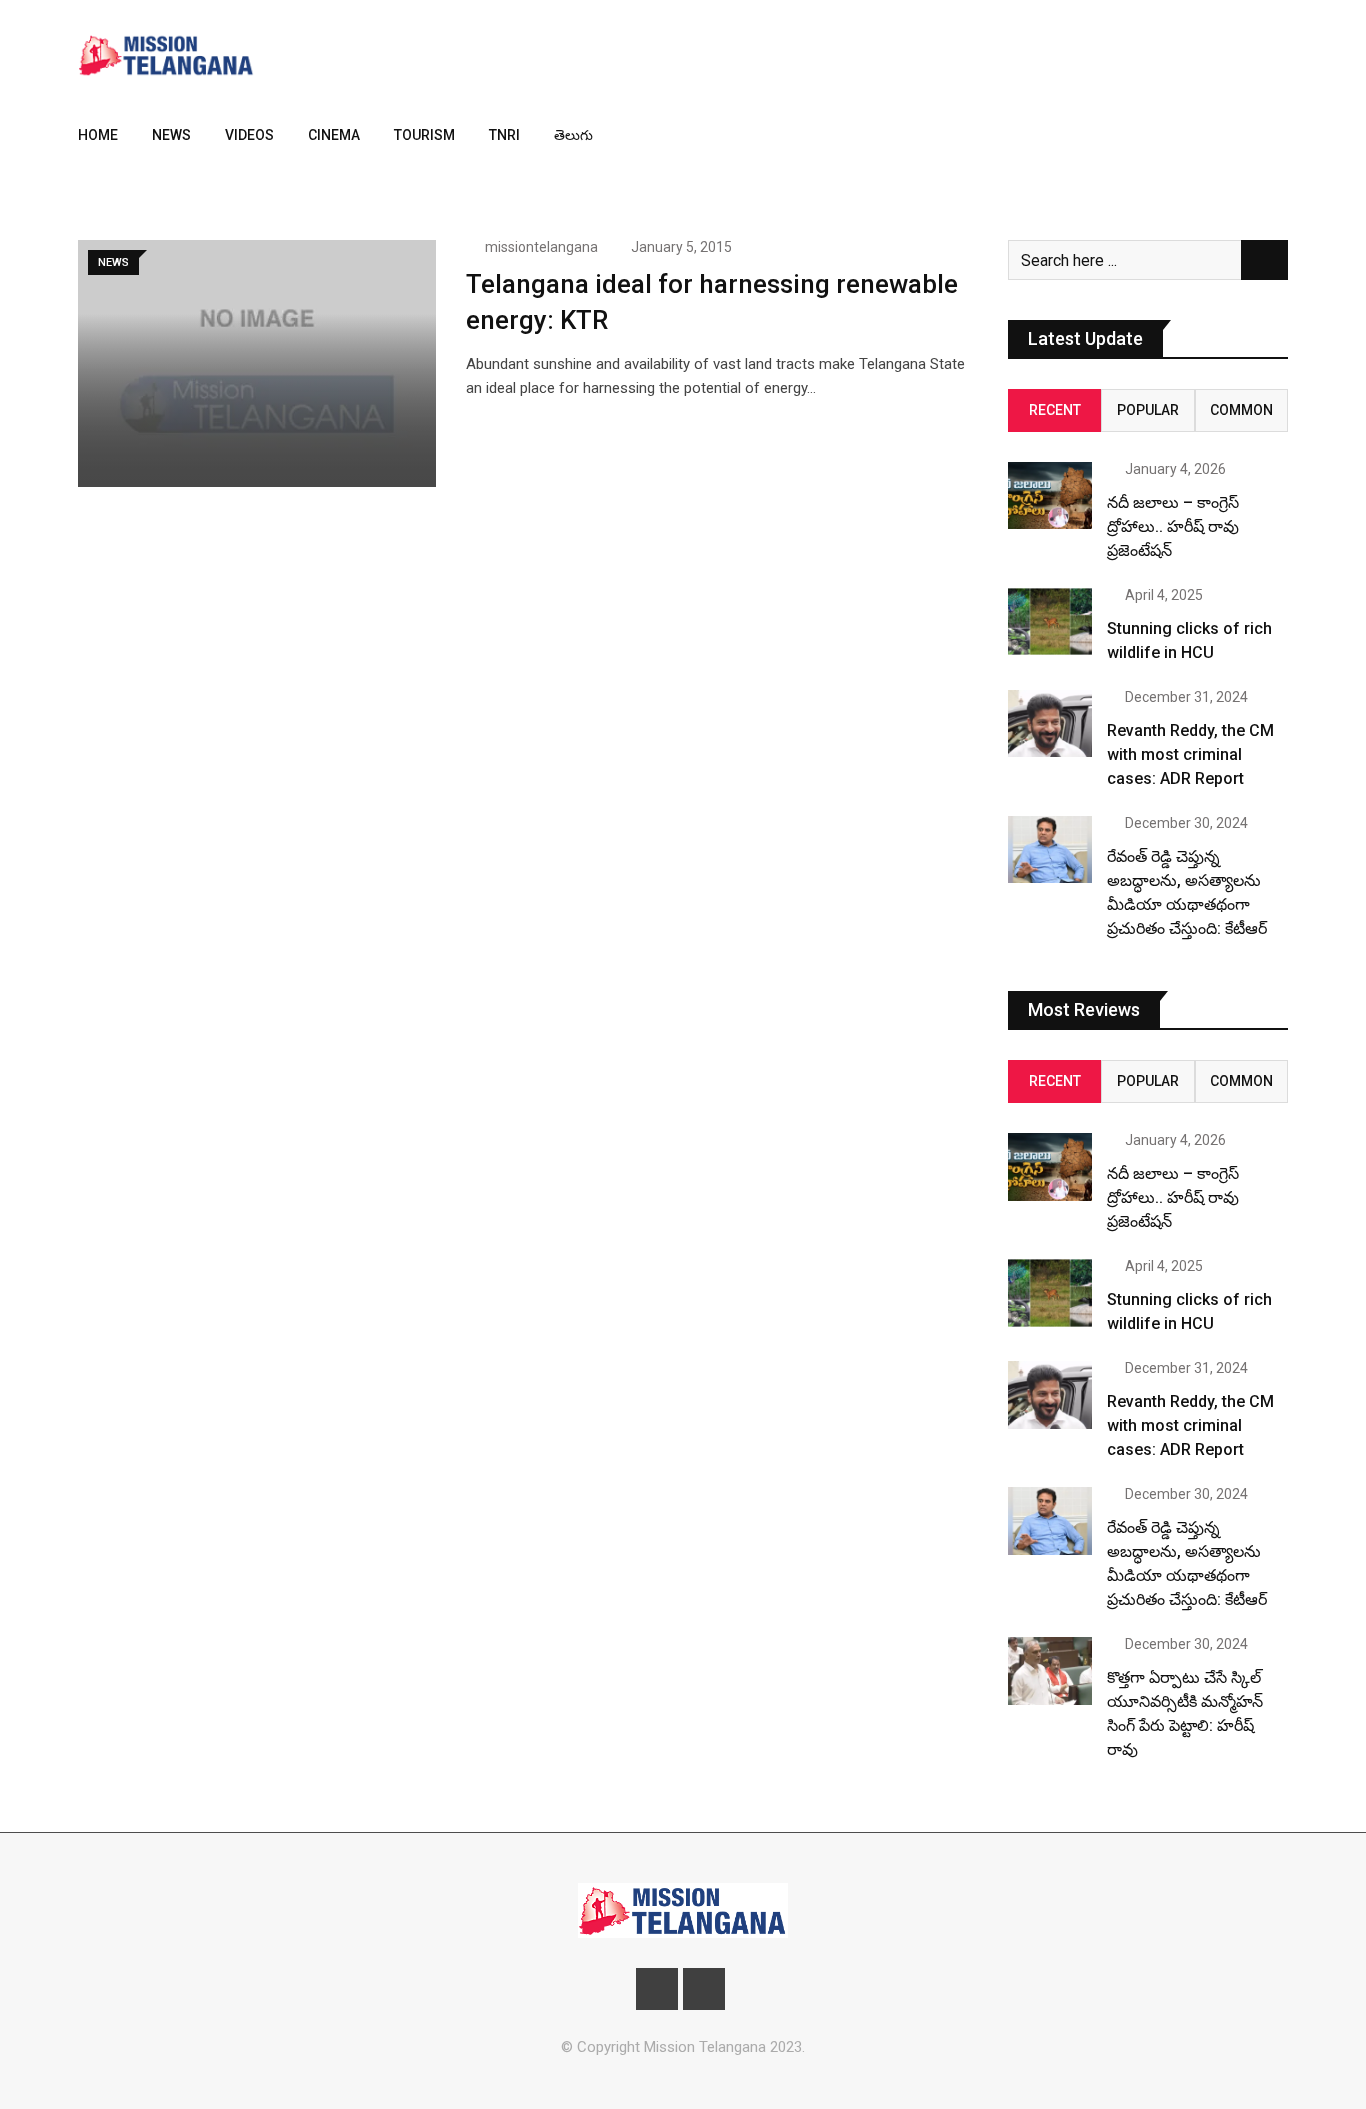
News (171, 135)
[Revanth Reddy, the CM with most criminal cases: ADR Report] (1050, 723)
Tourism (424, 135)
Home (98, 135)
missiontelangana (541, 247)
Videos (249, 135)
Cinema (334, 135)
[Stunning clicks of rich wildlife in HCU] (1050, 621)
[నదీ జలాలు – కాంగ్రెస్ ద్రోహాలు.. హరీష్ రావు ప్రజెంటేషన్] (1050, 495)
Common (1241, 410)
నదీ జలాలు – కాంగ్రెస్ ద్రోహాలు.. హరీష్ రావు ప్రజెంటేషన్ (1173, 526)
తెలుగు (573, 135)
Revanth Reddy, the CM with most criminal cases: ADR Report (1190, 754)
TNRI (504, 135)
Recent (1055, 410)
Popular (1148, 410)
